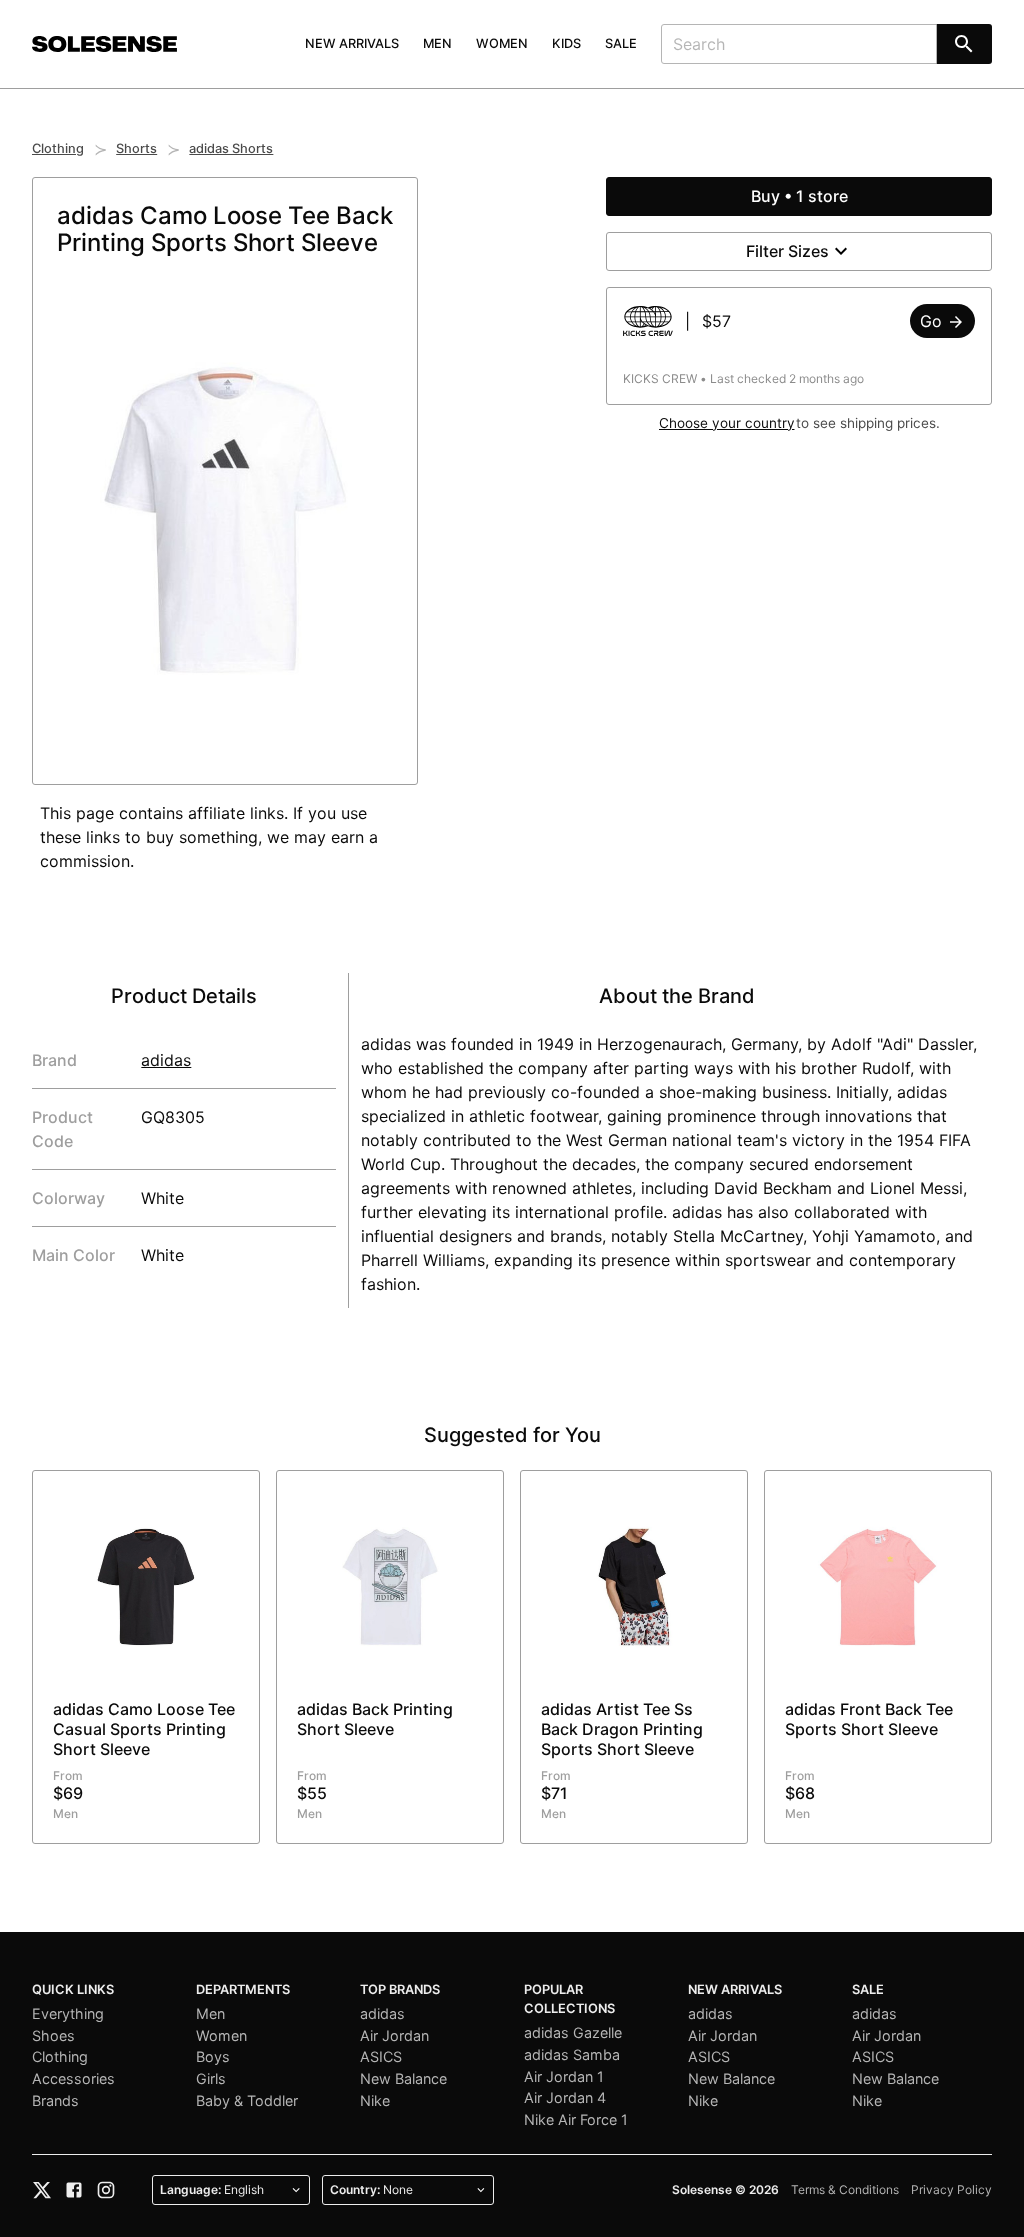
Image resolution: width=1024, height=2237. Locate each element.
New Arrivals (352, 43)
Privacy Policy (951, 2189)
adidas (166, 1060)
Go (933, 321)
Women (502, 43)
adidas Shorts (231, 148)
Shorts (136, 148)
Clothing (58, 148)
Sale (621, 43)
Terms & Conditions (845, 2189)
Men (437, 43)
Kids (566, 43)
